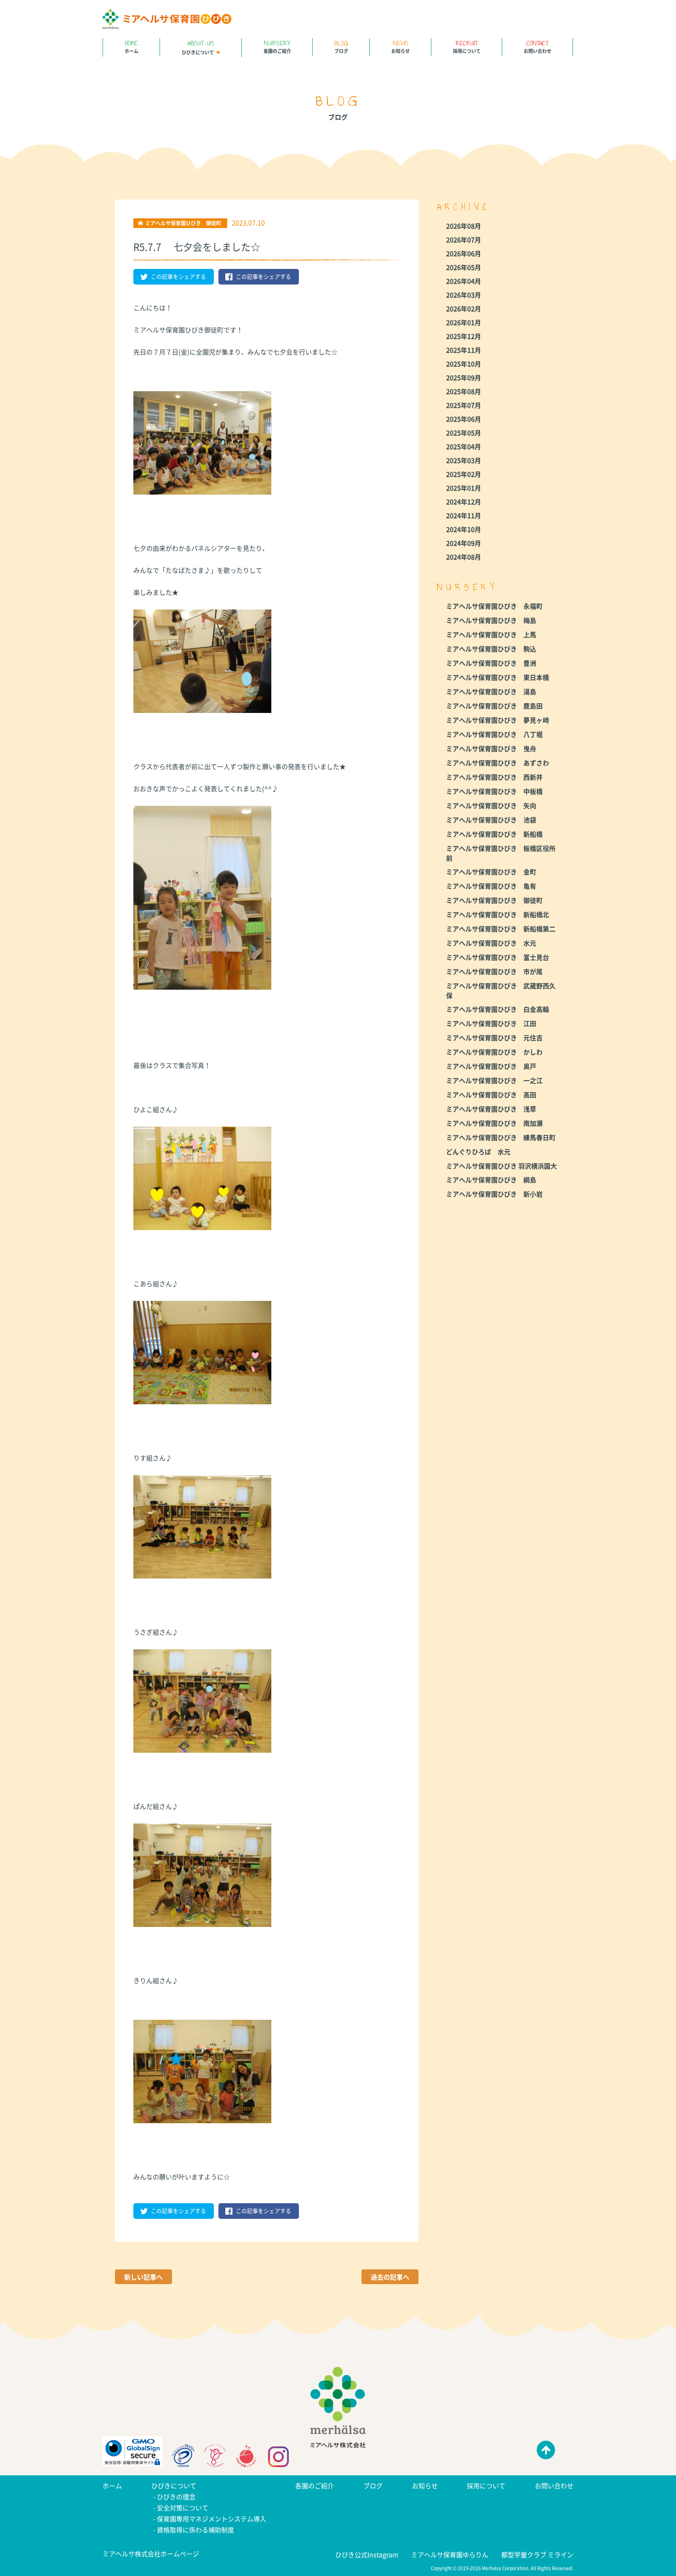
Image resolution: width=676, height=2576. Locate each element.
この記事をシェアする (178, 277)
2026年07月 (464, 239)
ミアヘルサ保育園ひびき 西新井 (494, 777)
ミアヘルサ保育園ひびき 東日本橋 (498, 677)
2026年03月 (464, 295)
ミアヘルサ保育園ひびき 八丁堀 (494, 734)
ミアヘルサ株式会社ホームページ (151, 2553)
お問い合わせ (538, 46)
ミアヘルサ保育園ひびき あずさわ (498, 763)
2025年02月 (464, 474)
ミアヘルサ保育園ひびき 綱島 (491, 1180)
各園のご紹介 (277, 46)
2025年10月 (464, 364)
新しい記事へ (143, 2277)
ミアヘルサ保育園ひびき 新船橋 (494, 834)
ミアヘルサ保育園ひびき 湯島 (491, 691)
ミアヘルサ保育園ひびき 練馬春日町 (501, 1137)
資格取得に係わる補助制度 (195, 2530)
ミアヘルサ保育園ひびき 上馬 (491, 634)
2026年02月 (464, 308)
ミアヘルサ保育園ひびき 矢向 (491, 805)
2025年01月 (464, 488)
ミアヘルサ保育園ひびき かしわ (494, 1052)
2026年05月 (464, 267)
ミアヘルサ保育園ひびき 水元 (491, 943)
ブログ (341, 46)
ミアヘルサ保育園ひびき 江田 (491, 1023)
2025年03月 (464, 460)
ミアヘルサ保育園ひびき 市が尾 (494, 971)
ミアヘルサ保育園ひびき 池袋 (491, 820)
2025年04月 (464, 446)
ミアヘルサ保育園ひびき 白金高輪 (498, 1009)
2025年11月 (464, 350)
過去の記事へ (390, 2277)
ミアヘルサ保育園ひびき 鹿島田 (494, 706)
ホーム (132, 46)
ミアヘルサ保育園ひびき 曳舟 (491, 748)
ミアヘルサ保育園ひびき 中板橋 (494, 791)
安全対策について (183, 2508)
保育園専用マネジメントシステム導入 (212, 2519)
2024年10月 (464, 529)
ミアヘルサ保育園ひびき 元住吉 (494, 1037)
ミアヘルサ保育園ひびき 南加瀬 (494, 1123)
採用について (467, 46)
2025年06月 (464, 419)
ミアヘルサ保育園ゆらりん (450, 2554)
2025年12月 (464, 336)
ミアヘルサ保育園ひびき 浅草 (491, 1109)
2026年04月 (464, 281)
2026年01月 (464, 322)
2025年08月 (464, 391)
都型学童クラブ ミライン (537, 2554)
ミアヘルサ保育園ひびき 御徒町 (494, 900)
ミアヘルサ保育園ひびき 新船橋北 (498, 914)
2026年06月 (464, 253)
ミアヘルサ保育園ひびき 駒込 (491, 649)
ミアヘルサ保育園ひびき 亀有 (491, 886)
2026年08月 (464, 226)
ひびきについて (198, 47)
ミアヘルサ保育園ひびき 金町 (491, 872)
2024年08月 (464, 557)
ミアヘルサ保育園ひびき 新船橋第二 (501, 929)
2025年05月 (464, 433)
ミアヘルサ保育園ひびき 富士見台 (498, 957)
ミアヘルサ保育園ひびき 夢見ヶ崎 (498, 720)
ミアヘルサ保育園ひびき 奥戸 (491, 1066)
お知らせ (401, 46)
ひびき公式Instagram (367, 2554)
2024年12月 (464, 502)
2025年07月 (464, 405)
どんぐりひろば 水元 (478, 1151)
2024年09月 (464, 543)
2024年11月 (464, 515)
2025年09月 (464, 377)
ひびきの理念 (176, 2496)
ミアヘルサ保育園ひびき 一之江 (494, 1080)
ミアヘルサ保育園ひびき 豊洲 (491, 663)
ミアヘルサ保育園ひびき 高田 (491, 1094)
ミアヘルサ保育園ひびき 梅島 (491, 620)
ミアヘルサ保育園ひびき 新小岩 (494, 1194)
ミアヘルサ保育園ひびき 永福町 (494, 606)
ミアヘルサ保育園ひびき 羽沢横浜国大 (501, 1166)
